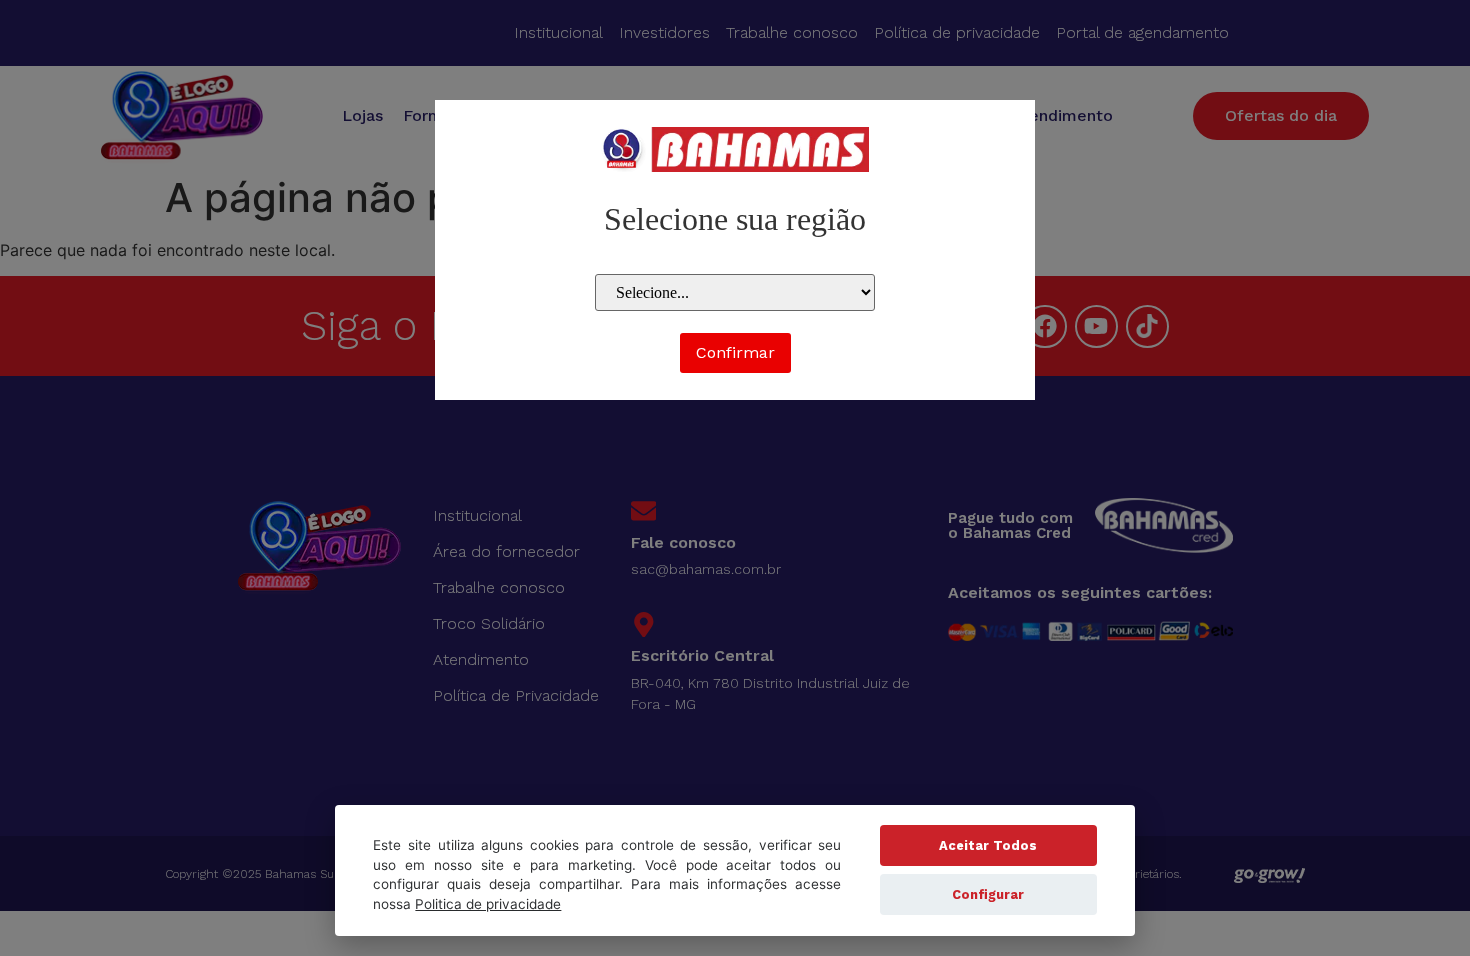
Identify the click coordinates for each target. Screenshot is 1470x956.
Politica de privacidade (488, 904)
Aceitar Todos (988, 845)
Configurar (988, 894)
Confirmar (735, 352)
